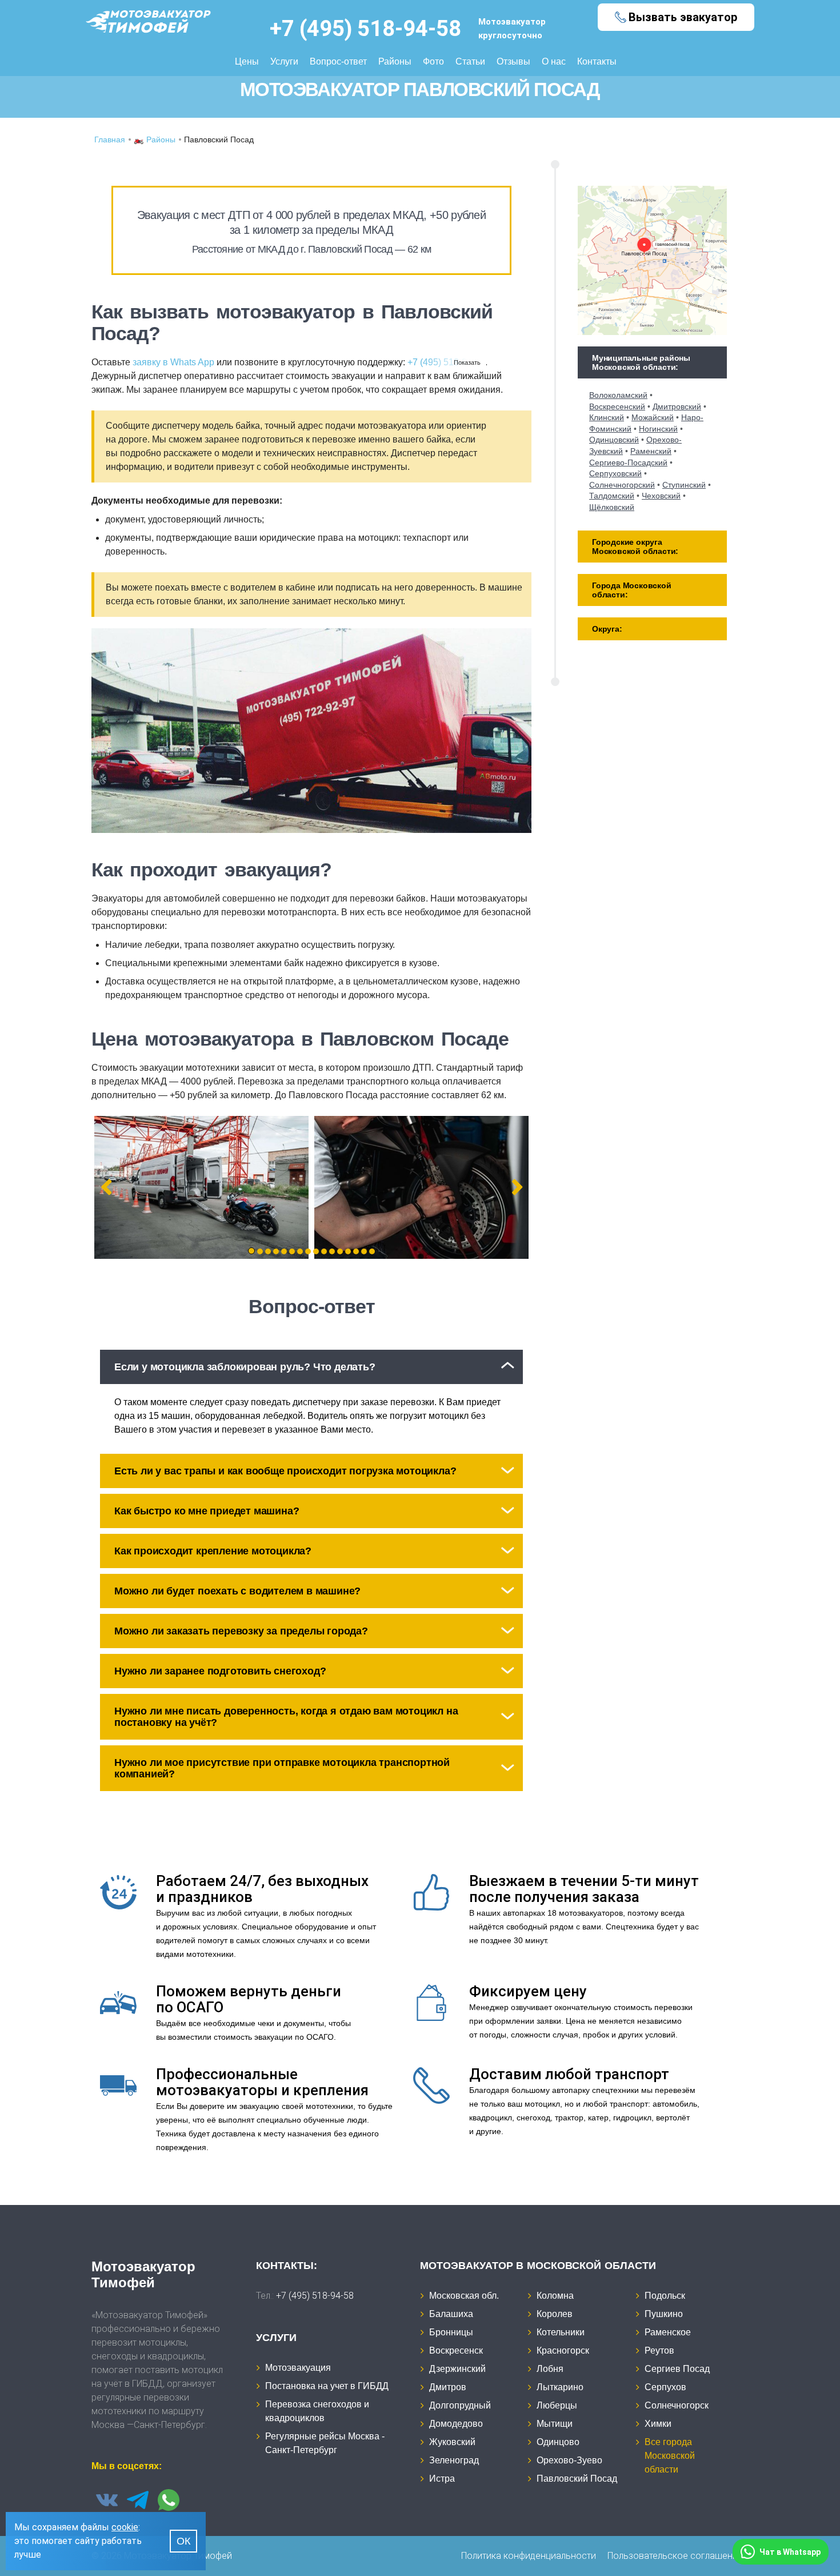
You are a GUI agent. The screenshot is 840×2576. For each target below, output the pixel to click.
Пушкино (664, 2314)
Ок (183, 2541)
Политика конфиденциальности (529, 2556)
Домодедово (456, 2424)
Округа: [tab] (607, 629)
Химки (658, 2424)
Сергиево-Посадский (628, 462)
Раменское (668, 2332)
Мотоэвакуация (298, 2368)
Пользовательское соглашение (675, 2556)
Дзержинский (457, 2369)
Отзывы (513, 61)
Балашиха (451, 2314)
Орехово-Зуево (569, 2460)
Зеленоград (454, 2460)
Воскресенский (617, 406)
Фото (433, 61)
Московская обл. (464, 2296)
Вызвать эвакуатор (683, 17)
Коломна (555, 2296)
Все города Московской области (670, 2456)
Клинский (607, 417)
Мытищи (555, 2424)
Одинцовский (614, 440)
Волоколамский (618, 395)
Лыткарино (560, 2387)
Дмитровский (677, 406)
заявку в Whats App (173, 362)
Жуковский (452, 2442)
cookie (125, 2527)
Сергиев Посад (677, 2369)
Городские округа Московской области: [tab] (635, 547)
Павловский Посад (577, 2479)
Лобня (550, 2369)
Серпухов (665, 2387)
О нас (554, 61)
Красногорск (563, 2350)
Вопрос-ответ (338, 61)
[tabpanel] (201, 1187)
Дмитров (448, 2387)
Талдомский (612, 496)
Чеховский (661, 496)
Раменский (651, 451)
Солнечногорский (622, 485)
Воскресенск (456, 2350)
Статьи (470, 61)
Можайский (653, 417)
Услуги (284, 61)
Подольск (665, 2296)
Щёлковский (612, 507)
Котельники (561, 2332)
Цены (247, 61)
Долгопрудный (460, 2405)
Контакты (597, 61)
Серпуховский (615, 473)
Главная (110, 139)
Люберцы (557, 2405)
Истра (442, 2479)
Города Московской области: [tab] (632, 590)
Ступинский (684, 485)
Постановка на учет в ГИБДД (327, 2386)
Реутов (659, 2350)
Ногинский (658, 429)
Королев (555, 2314)
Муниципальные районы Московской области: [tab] (641, 362)
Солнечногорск (677, 2405)
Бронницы (451, 2332)
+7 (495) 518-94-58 (365, 29)
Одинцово (558, 2442)
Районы (395, 61)
